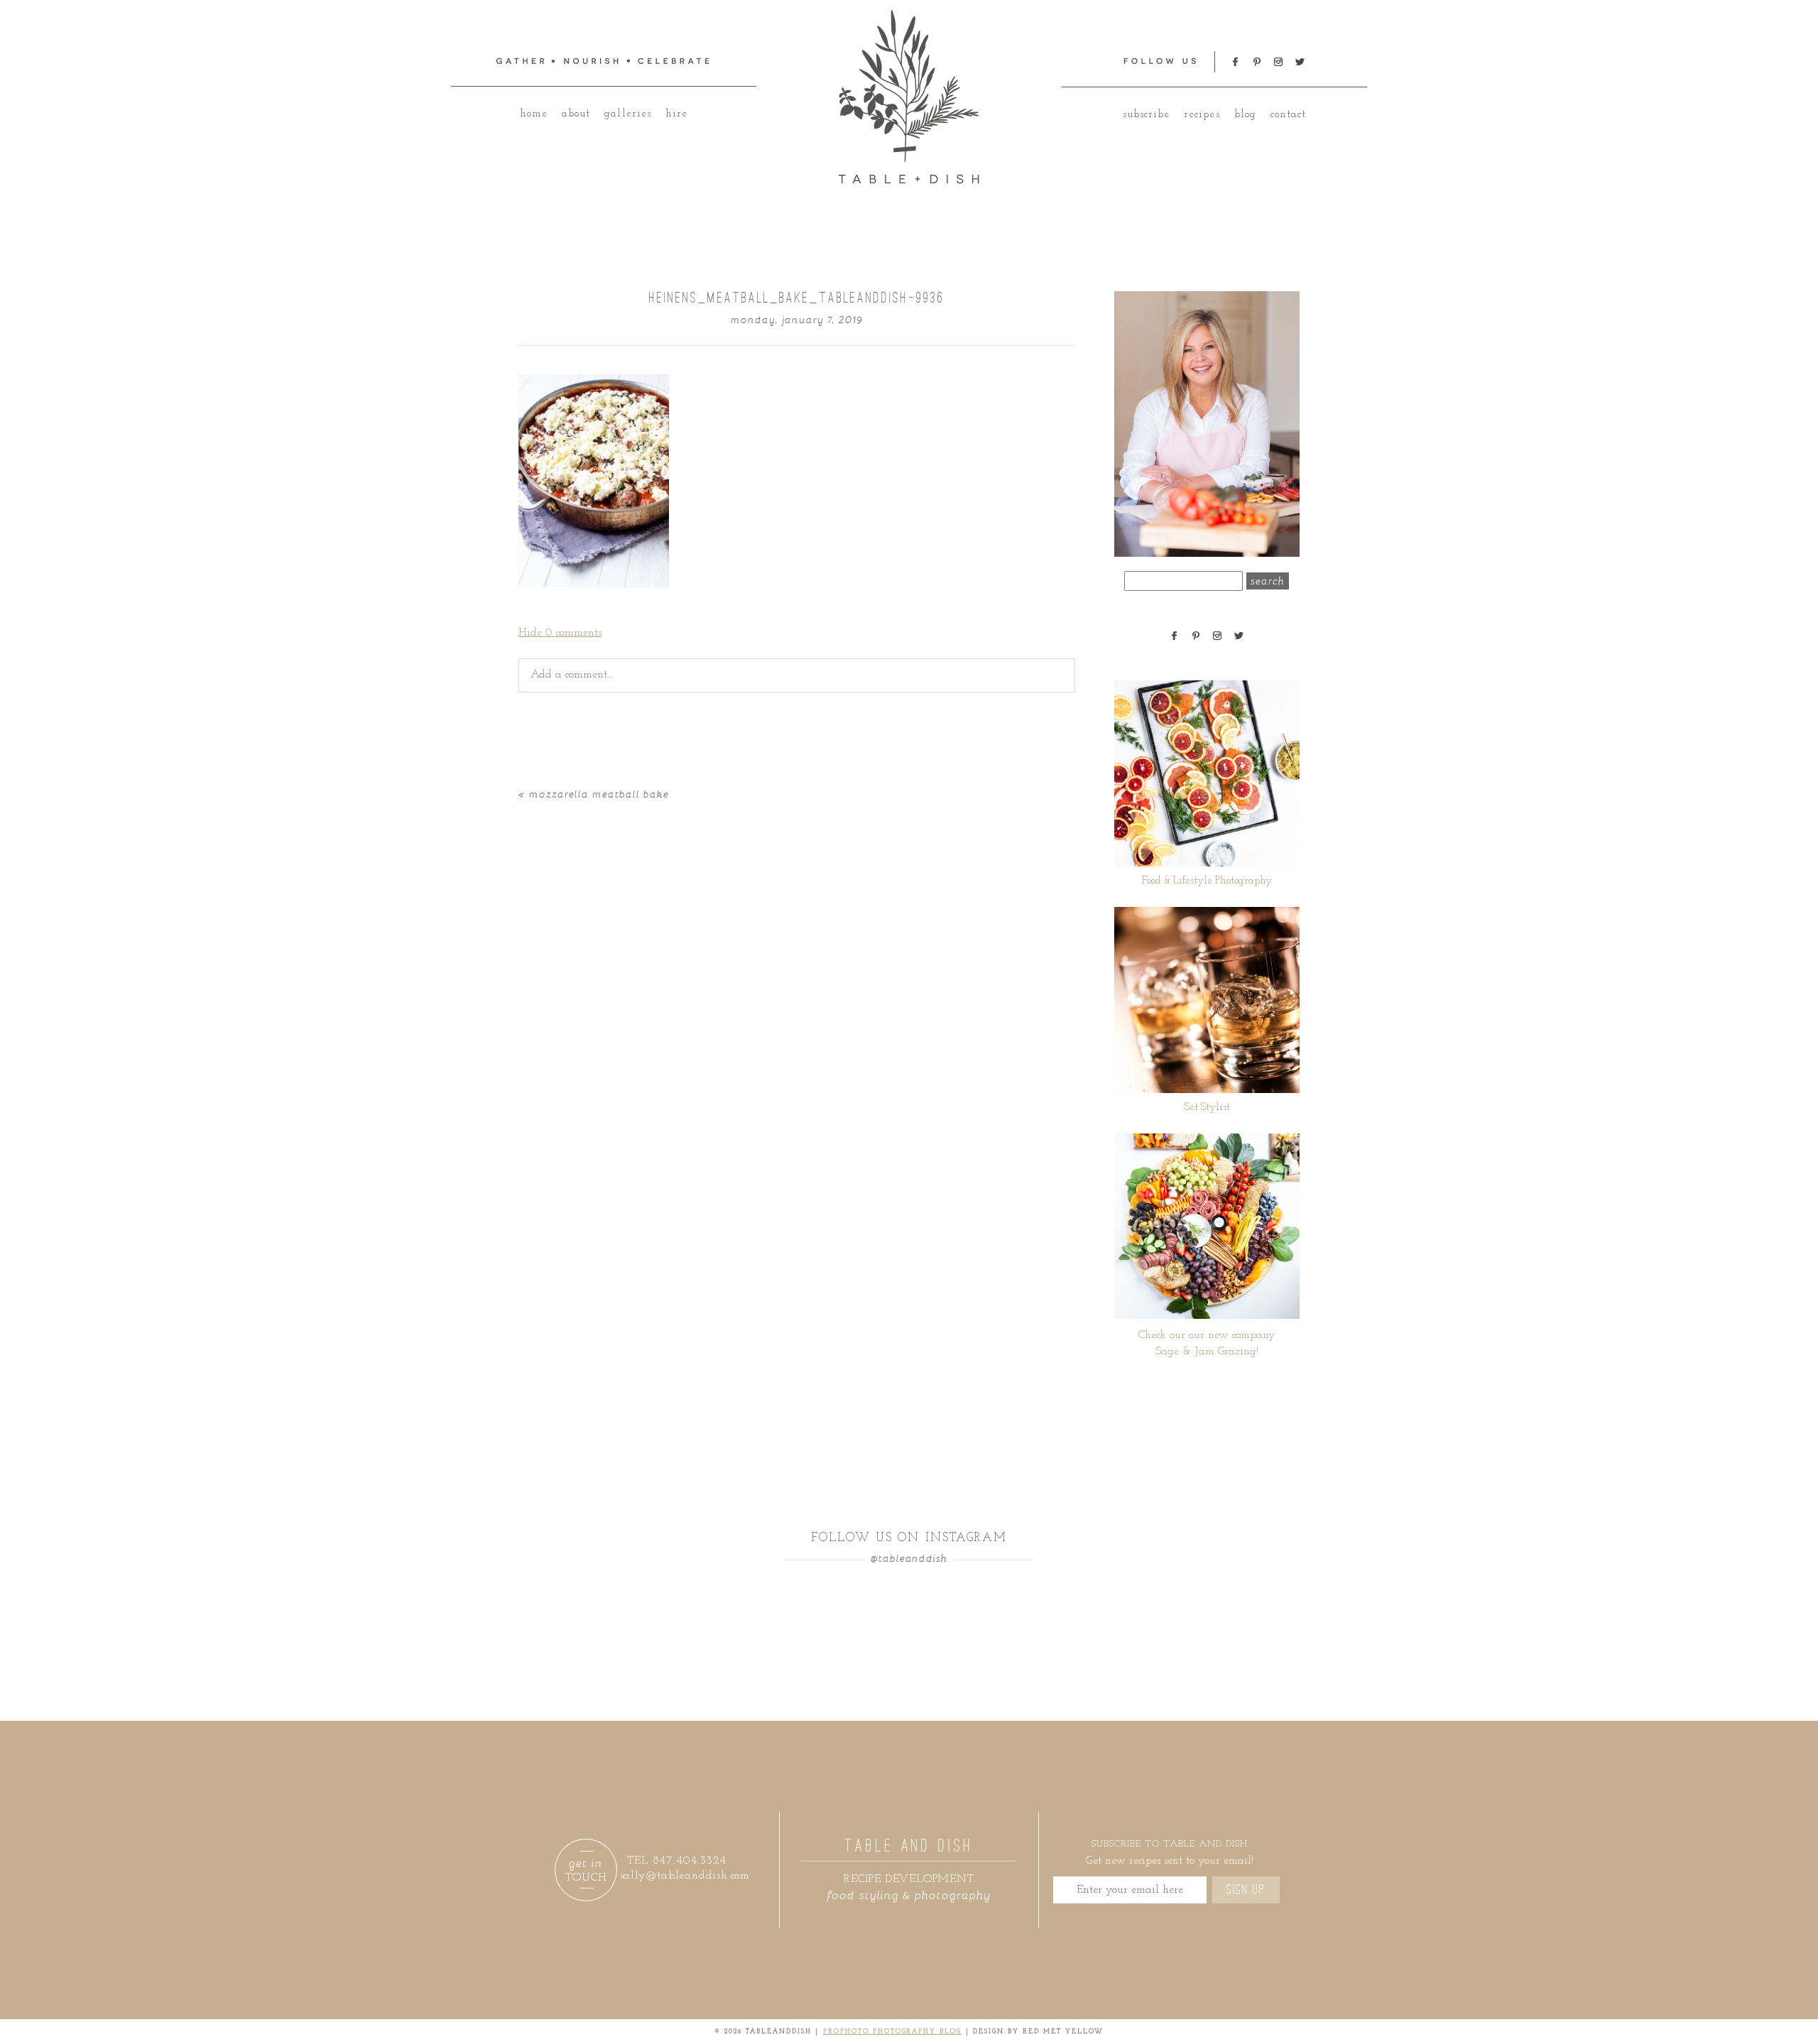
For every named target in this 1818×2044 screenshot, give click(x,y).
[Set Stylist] (1207, 1000)
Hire (676, 114)
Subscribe (1146, 115)
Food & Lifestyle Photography (1207, 881)
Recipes (1202, 115)
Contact (1288, 115)
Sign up (1246, 1890)
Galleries (627, 114)
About (576, 114)
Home (534, 114)
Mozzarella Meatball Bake (599, 794)
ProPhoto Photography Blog (893, 2032)
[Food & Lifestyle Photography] (1207, 773)
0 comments (560, 633)
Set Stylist (1207, 1108)
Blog (1245, 115)
